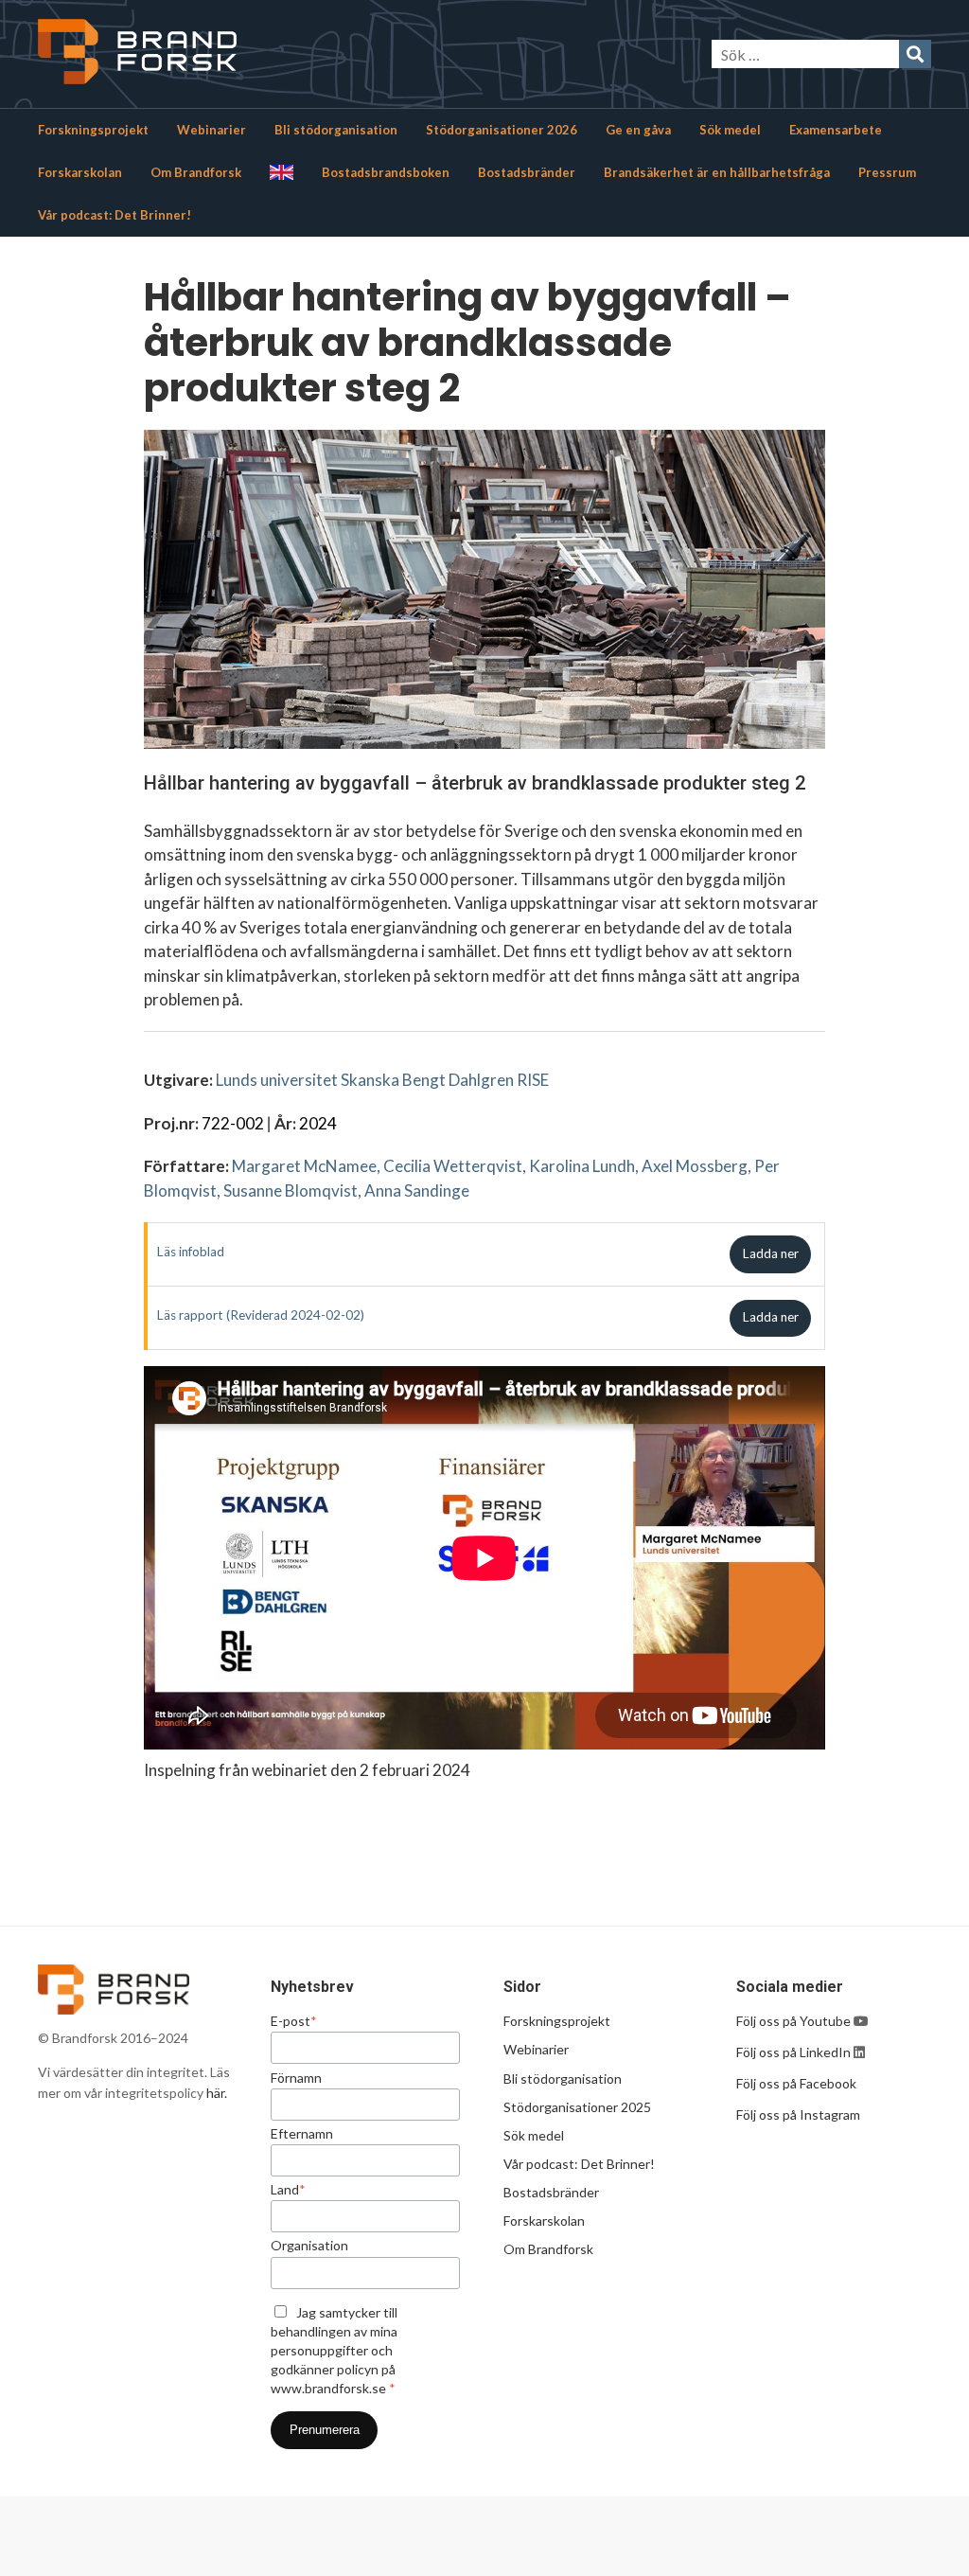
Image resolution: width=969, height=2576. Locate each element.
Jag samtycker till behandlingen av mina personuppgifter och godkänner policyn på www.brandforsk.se (334, 2350)
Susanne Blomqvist (291, 1190)
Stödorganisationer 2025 (577, 2107)
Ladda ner (771, 1253)
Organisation (309, 2246)
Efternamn (302, 2134)
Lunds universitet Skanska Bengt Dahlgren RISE (382, 1080)
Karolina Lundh (582, 1166)
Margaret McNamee (304, 1166)
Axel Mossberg (695, 1166)
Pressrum (887, 172)
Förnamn (296, 2078)
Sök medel (730, 130)
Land (288, 2190)
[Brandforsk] (218, 54)
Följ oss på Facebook (796, 2083)
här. (217, 2093)
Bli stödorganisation (336, 130)
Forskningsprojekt (93, 130)
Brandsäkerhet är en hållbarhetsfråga (717, 172)
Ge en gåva (638, 130)
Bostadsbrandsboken (386, 172)
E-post (294, 2021)
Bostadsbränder (527, 172)
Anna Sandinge (417, 1190)
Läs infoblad (191, 1252)
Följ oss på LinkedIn (793, 2052)
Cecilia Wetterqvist (453, 1166)
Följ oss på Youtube (795, 2021)
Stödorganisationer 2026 (502, 130)
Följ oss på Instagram (798, 2114)
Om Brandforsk (196, 172)
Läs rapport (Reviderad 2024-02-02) (261, 1315)
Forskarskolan (80, 172)
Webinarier (211, 130)
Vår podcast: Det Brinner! (115, 215)
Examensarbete (836, 130)
